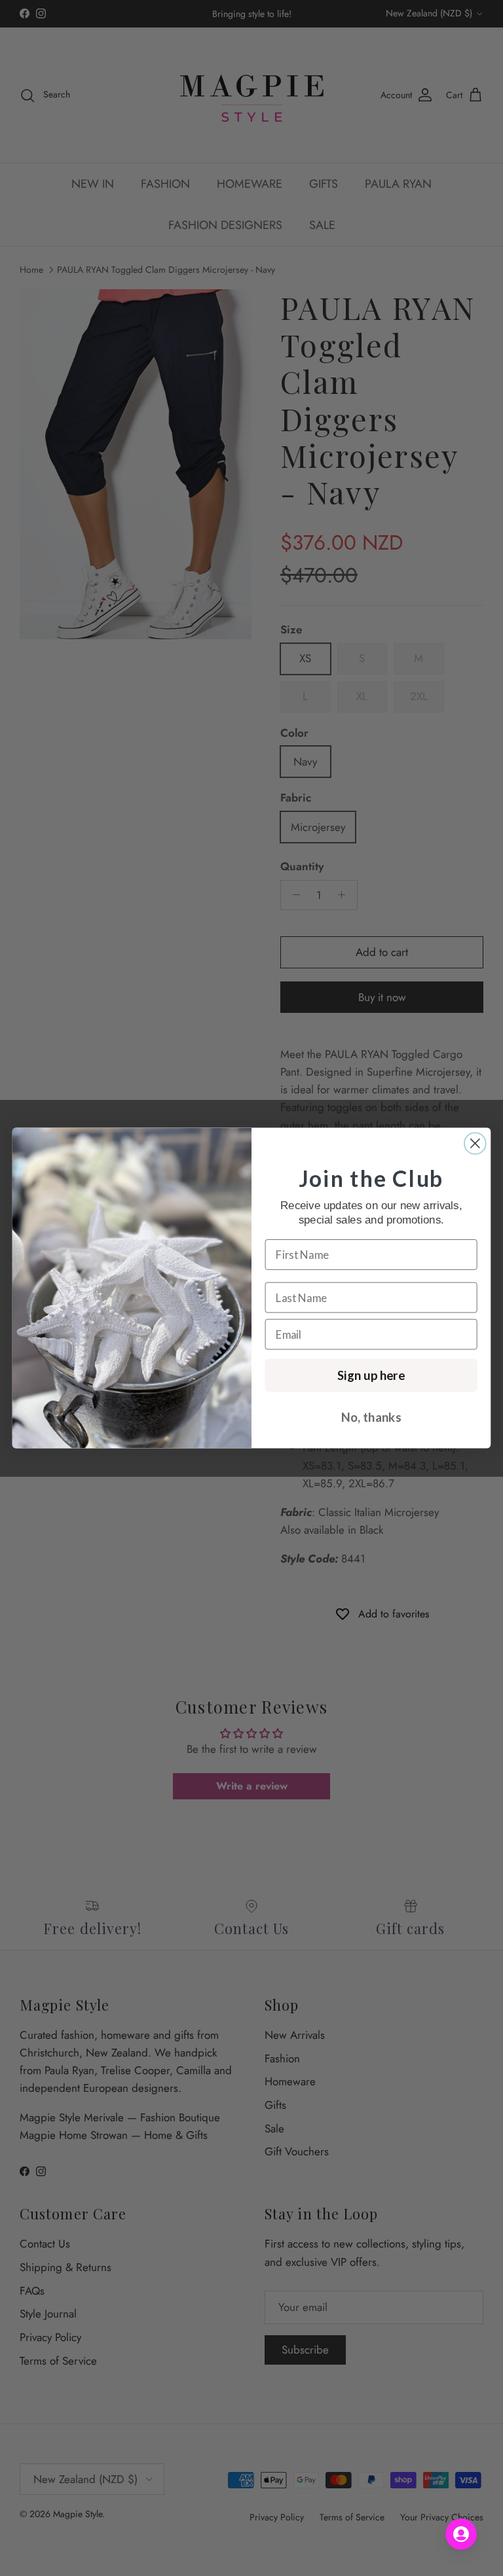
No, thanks (371, 1417)
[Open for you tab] (461, 2534)
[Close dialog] (475, 1143)
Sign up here (371, 1375)
